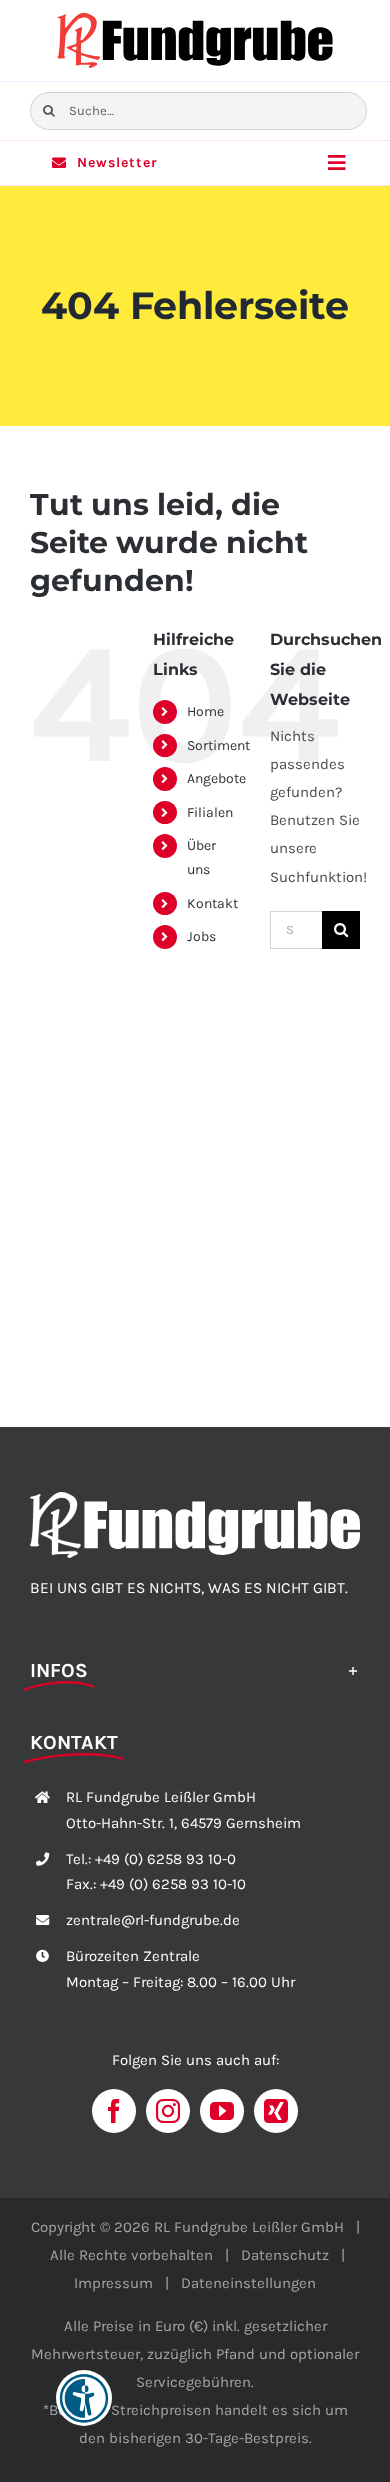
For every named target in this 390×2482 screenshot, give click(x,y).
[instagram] (168, 2111)
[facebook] (114, 2111)
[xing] (276, 2111)
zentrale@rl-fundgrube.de (153, 1920)
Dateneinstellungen (248, 2283)
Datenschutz (285, 2255)
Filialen (210, 812)
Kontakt (212, 903)
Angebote (216, 778)
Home (205, 711)
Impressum (113, 2283)
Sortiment (218, 745)
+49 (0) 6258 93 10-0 (165, 1859)
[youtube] (222, 2111)
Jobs (201, 936)
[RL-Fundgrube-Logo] (195, 17)
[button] (195, 1669)
